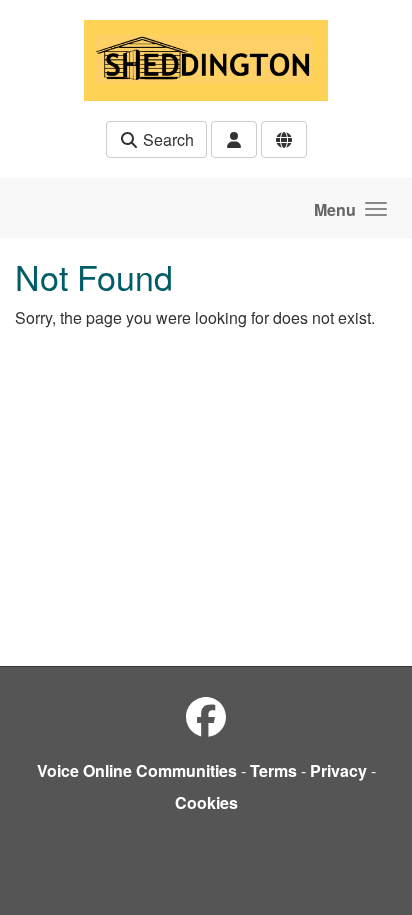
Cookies (206, 802)
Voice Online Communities (137, 770)
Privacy (338, 770)
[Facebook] (206, 715)
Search (166, 139)
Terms (273, 770)
